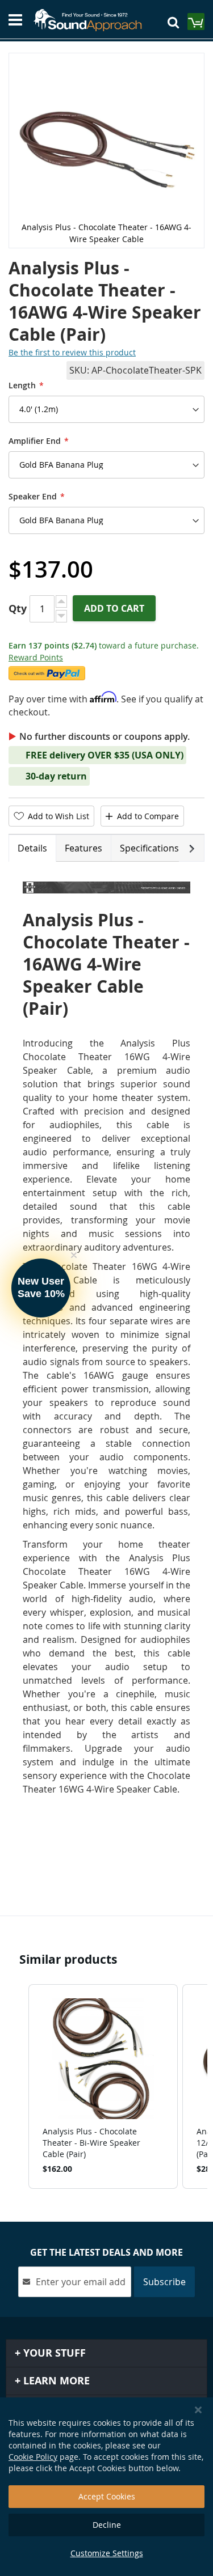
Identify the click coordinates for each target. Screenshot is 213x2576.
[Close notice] (198, 2410)
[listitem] (103, 2086)
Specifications (149, 848)
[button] (17, 2086)
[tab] (32, 848)
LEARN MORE (55, 2381)
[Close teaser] (74, 1255)
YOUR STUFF (53, 2353)
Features (83, 848)
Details (32, 848)
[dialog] (106, 2487)
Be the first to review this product (72, 352)
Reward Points (36, 657)
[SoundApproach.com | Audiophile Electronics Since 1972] (92, 20)
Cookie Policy (33, 2457)
